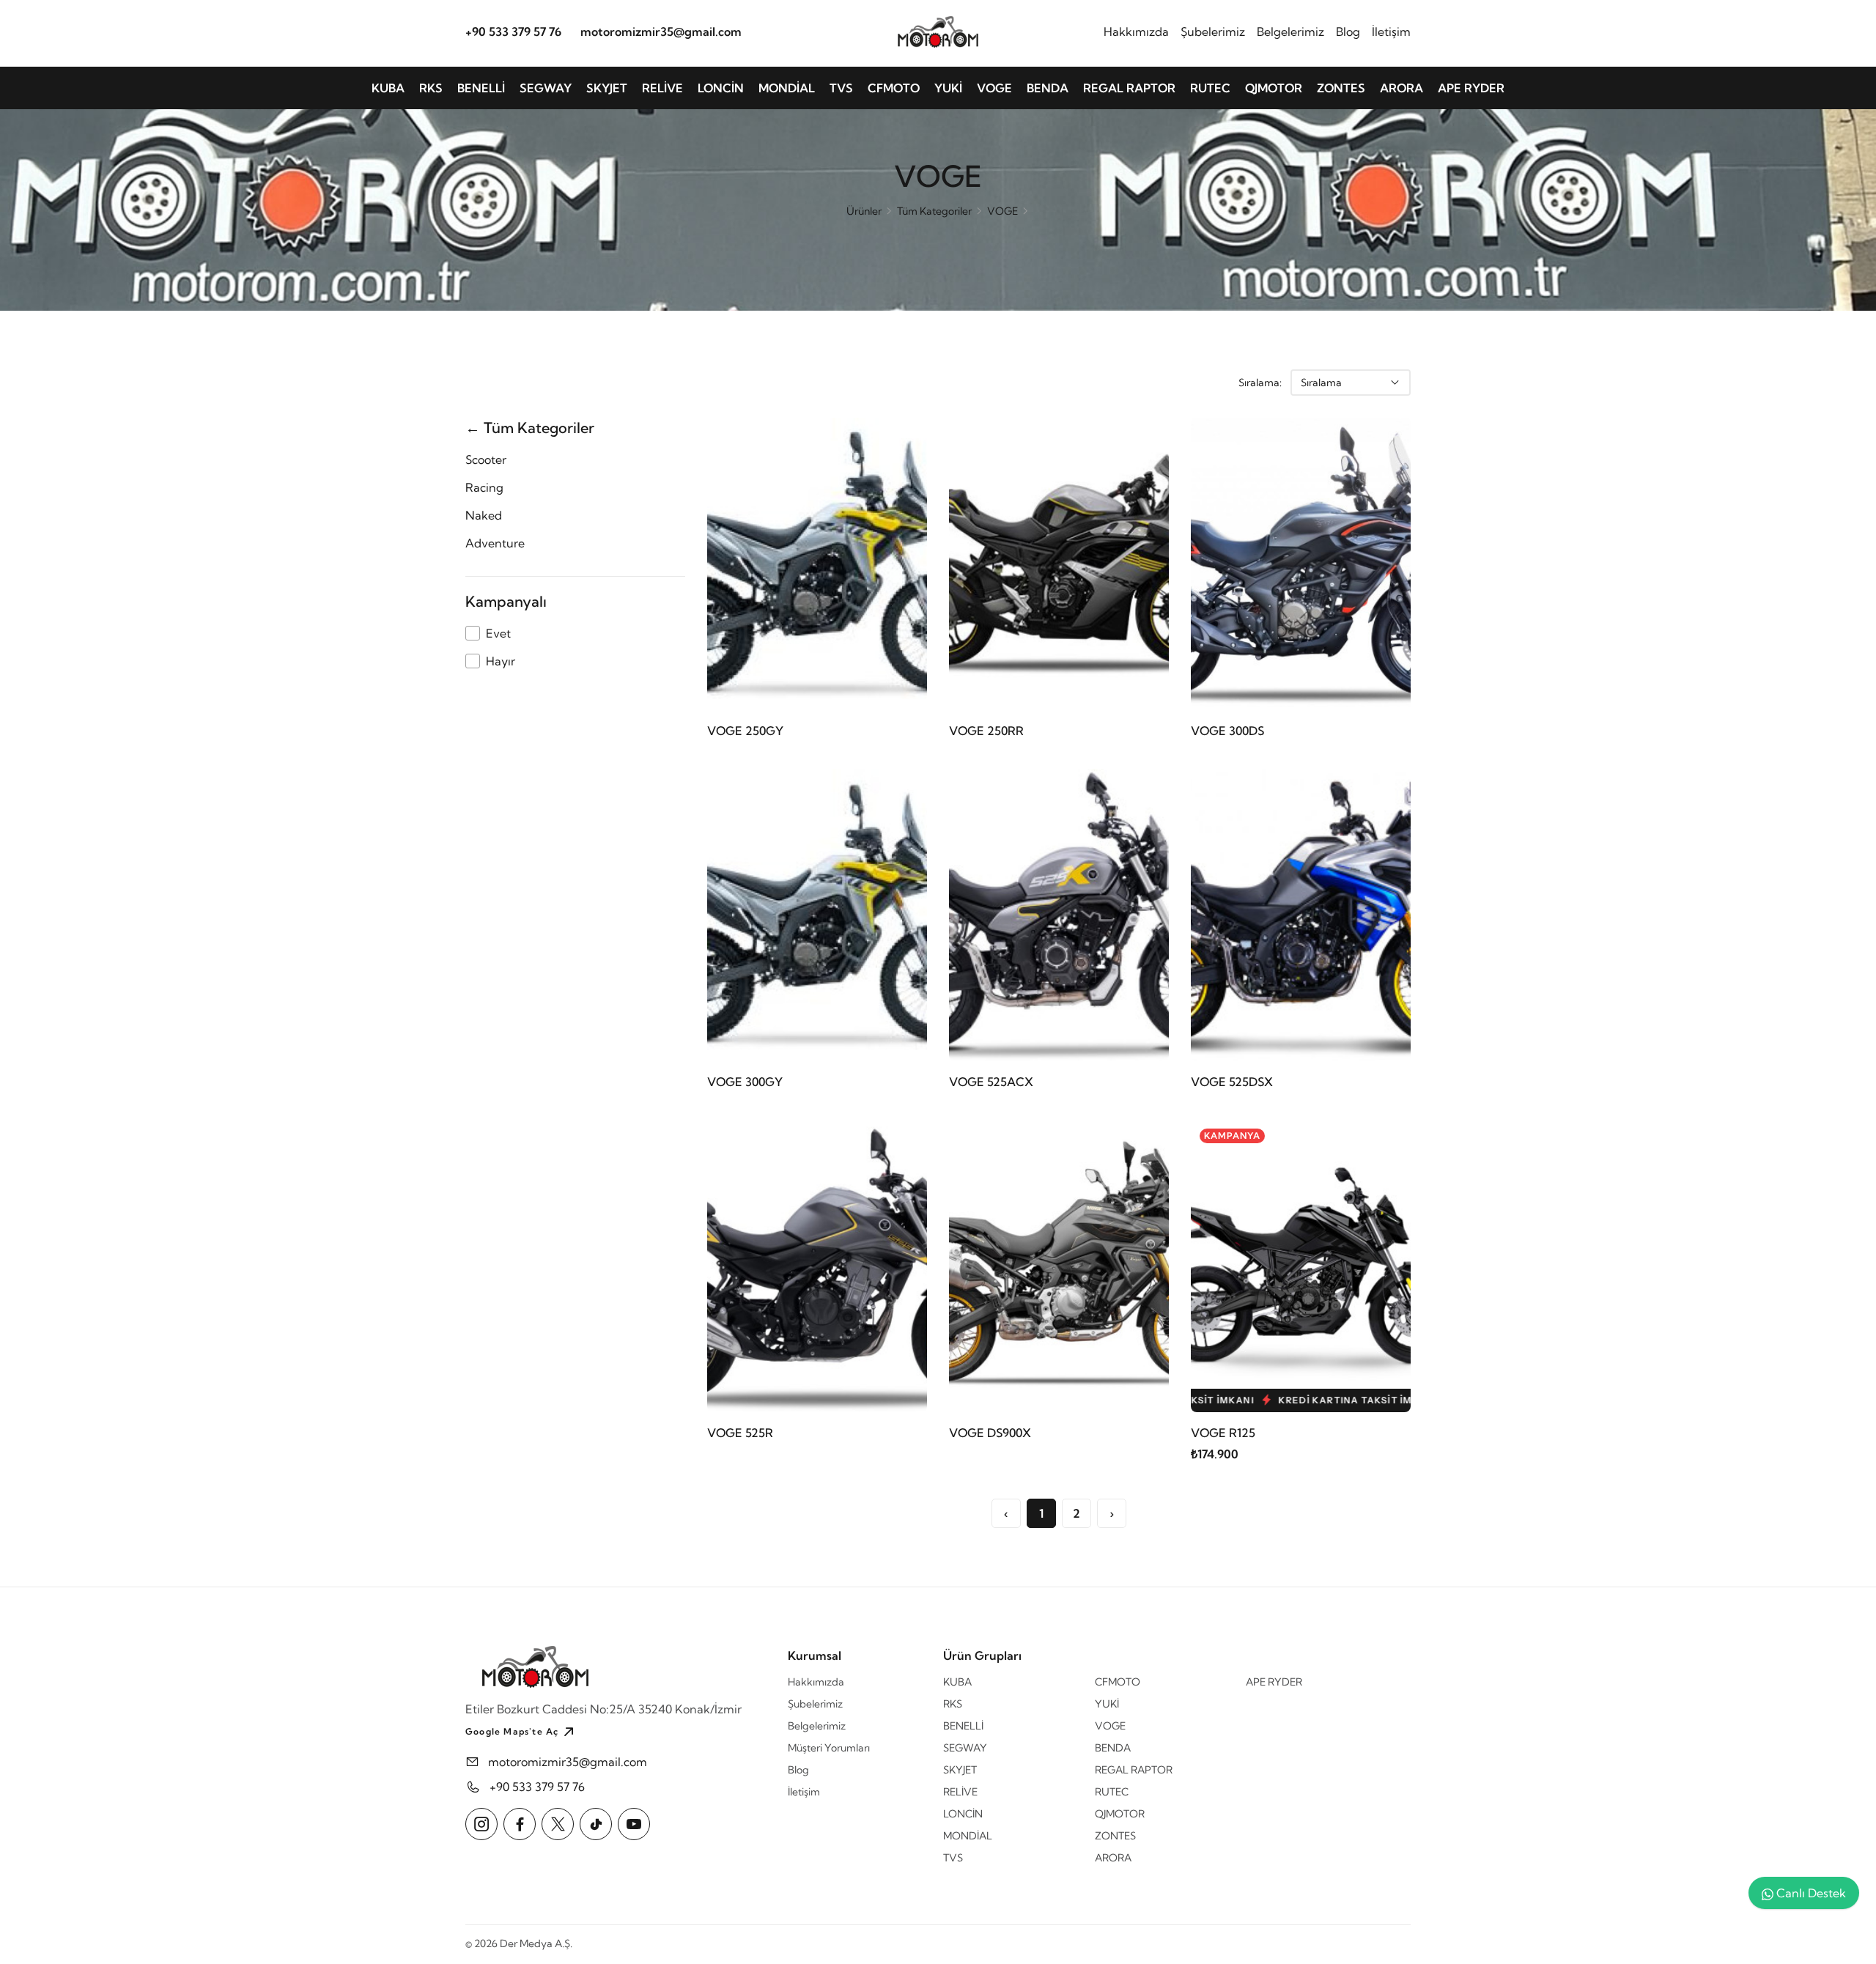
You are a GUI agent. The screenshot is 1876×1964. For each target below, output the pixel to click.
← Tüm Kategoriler (530, 428)
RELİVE (662, 88)
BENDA (1048, 88)
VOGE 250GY (745, 731)
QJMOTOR (1274, 88)
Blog (1348, 32)
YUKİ (948, 88)
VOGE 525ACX (991, 1082)
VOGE (994, 88)
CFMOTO (894, 88)
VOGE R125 (1223, 1433)
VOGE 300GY (745, 1082)
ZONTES (1341, 88)
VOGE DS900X (990, 1433)
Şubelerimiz (1213, 32)
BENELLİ (481, 88)
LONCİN (721, 88)
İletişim (1391, 32)
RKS (431, 88)
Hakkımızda (1136, 32)
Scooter (486, 459)
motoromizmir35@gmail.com (661, 32)
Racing (484, 487)
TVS (841, 88)
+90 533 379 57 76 (513, 32)
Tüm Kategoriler (934, 211)
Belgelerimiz (1290, 32)
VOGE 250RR (986, 731)
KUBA (388, 88)
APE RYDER (1471, 88)
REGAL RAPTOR (1129, 88)
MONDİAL (787, 88)
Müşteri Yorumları (829, 1748)
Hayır (501, 661)
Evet (498, 633)
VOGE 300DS (1227, 731)
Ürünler (864, 211)
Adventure (495, 543)
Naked (484, 515)
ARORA (1402, 88)
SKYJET (607, 88)
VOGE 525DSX (1232, 1082)
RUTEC (1210, 88)
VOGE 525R (740, 1433)
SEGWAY (546, 88)
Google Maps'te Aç (512, 1731)
